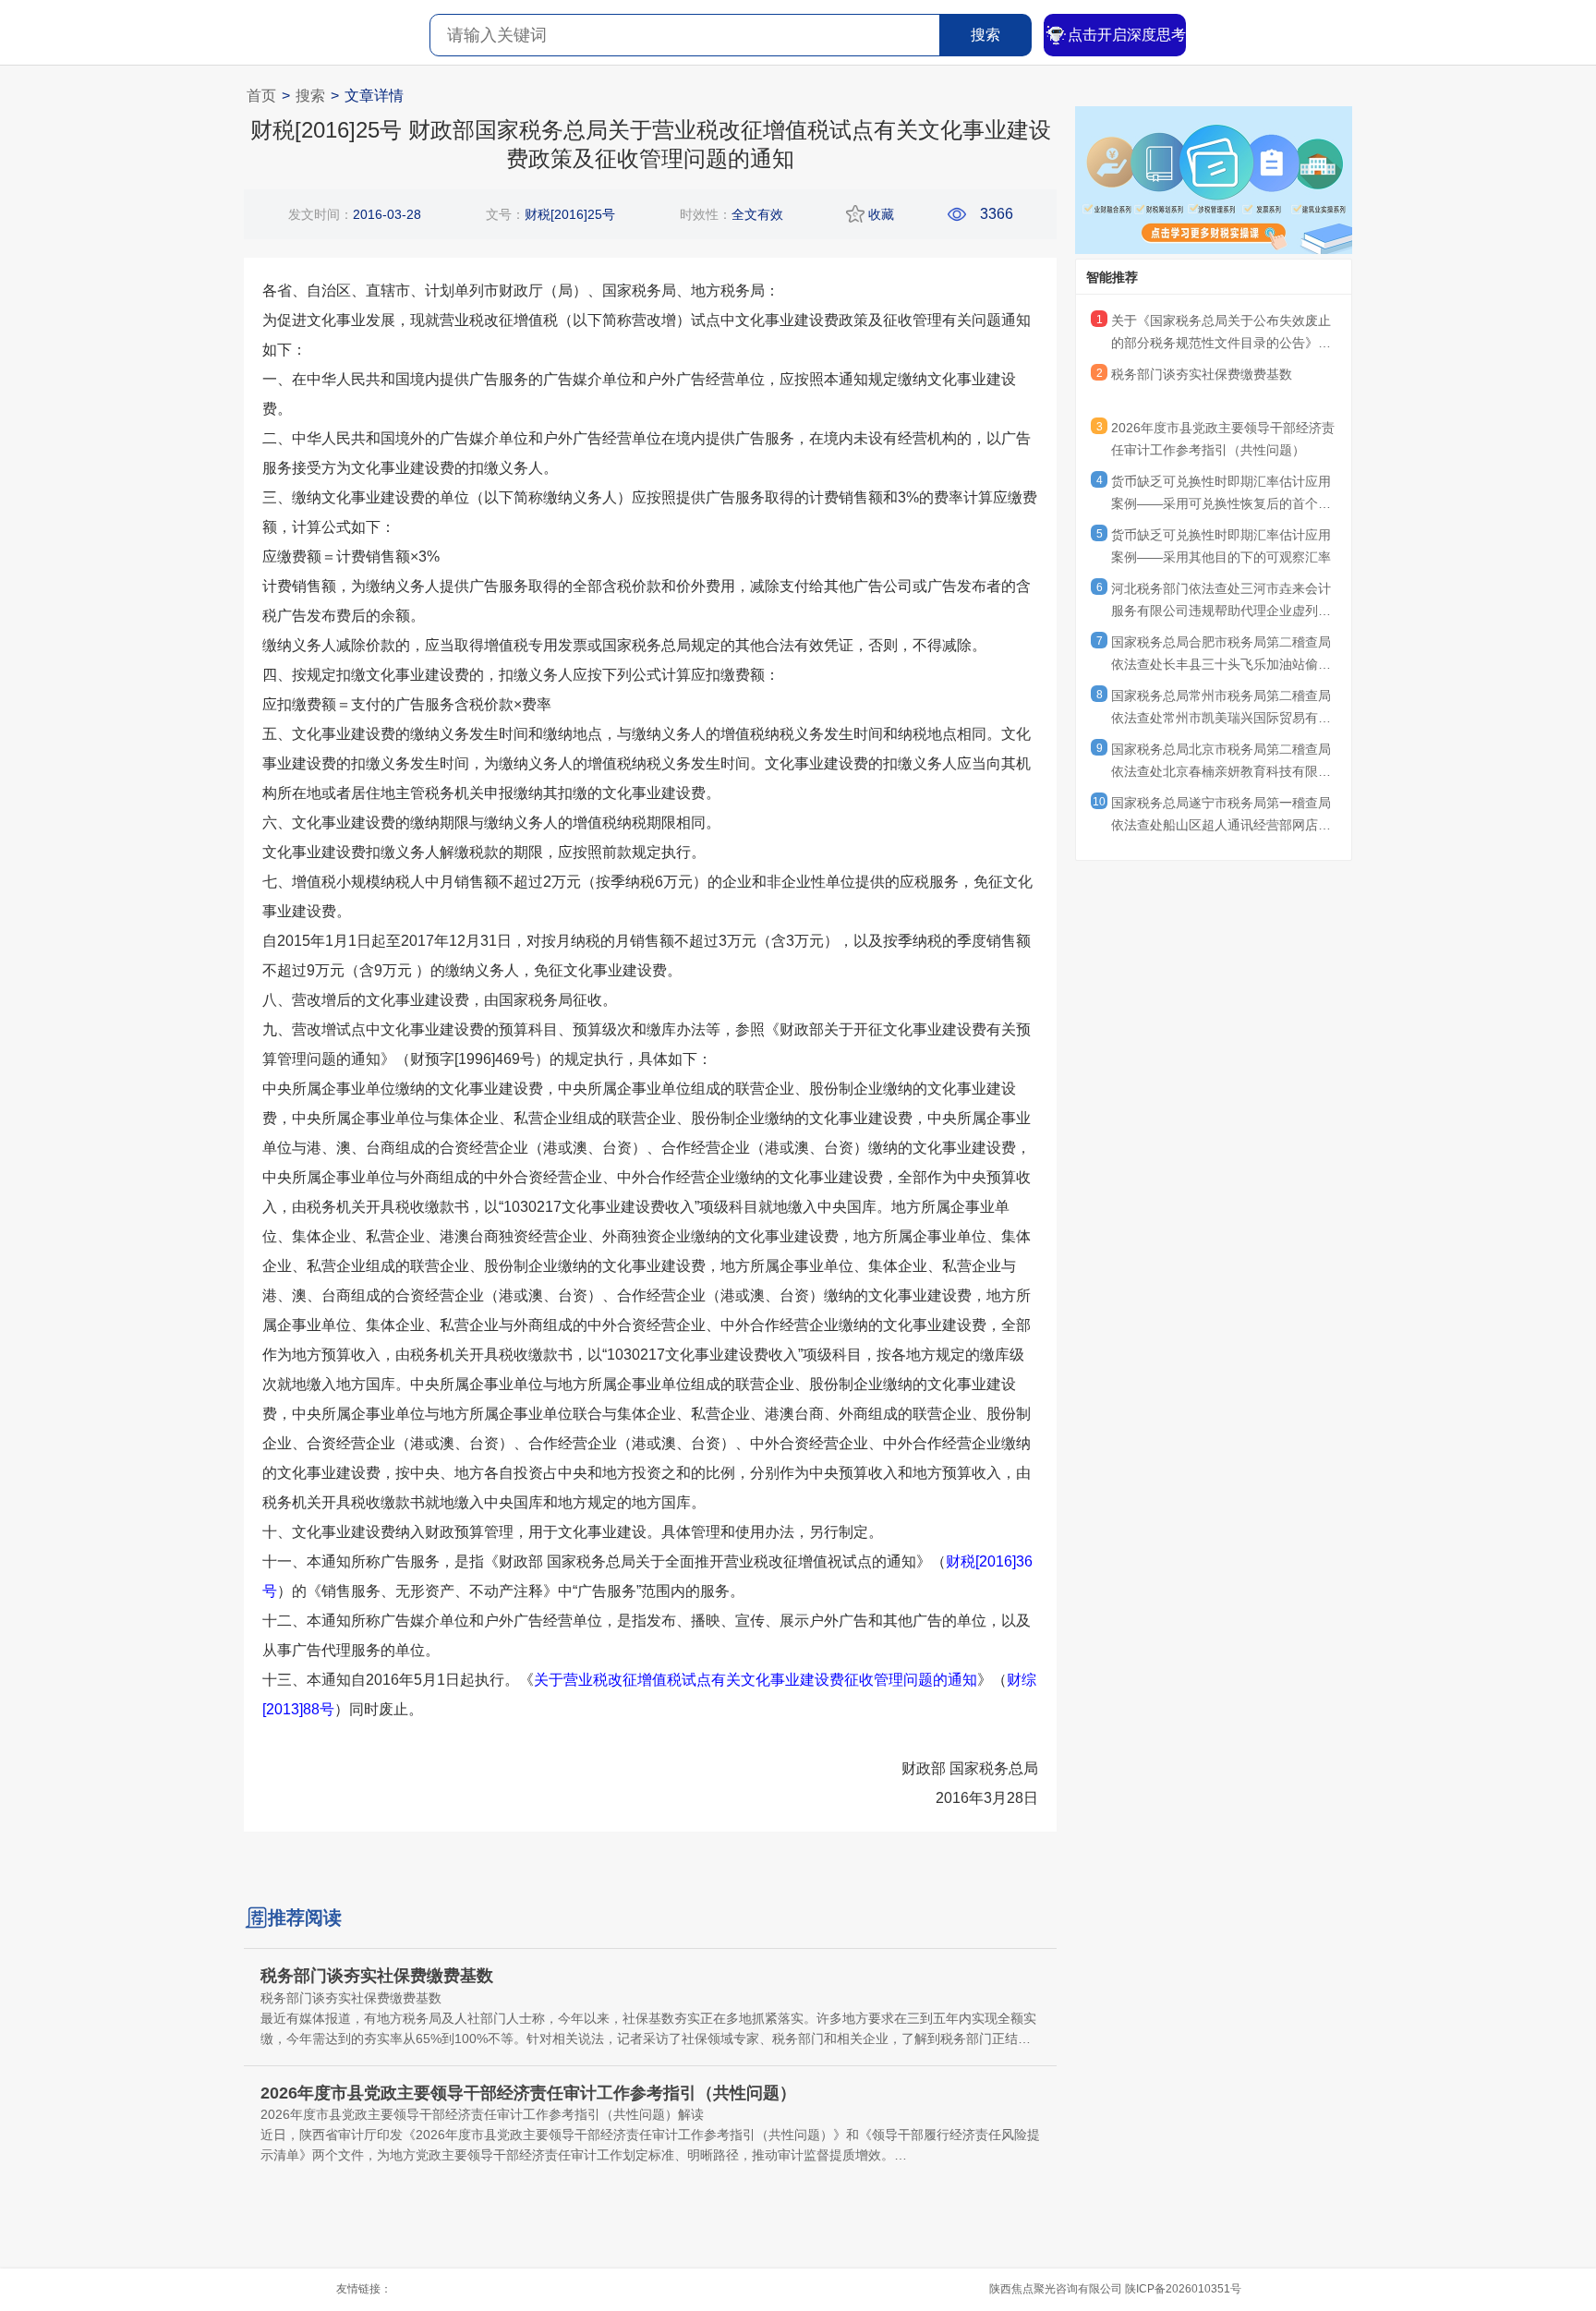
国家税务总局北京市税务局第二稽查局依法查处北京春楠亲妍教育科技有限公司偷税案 (1221, 763)
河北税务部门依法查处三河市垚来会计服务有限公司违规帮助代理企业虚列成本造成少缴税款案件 (1221, 602)
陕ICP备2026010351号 (1183, 2289)
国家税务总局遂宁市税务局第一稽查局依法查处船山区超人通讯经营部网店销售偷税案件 (1221, 817)
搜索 (985, 35)
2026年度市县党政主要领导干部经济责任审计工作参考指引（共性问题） (1223, 439)
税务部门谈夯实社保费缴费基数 (1202, 374)
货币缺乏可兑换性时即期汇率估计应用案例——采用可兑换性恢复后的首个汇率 (1221, 495)
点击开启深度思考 (1127, 35)
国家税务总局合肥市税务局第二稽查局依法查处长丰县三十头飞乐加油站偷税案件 (1221, 656)
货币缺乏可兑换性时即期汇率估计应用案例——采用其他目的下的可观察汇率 (1221, 546)
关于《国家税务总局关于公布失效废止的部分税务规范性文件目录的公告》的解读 (1221, 334)
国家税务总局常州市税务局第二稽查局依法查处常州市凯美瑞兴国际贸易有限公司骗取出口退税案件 (1221, 709)
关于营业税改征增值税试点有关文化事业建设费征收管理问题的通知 (756, 1680)
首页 (261, 96)
